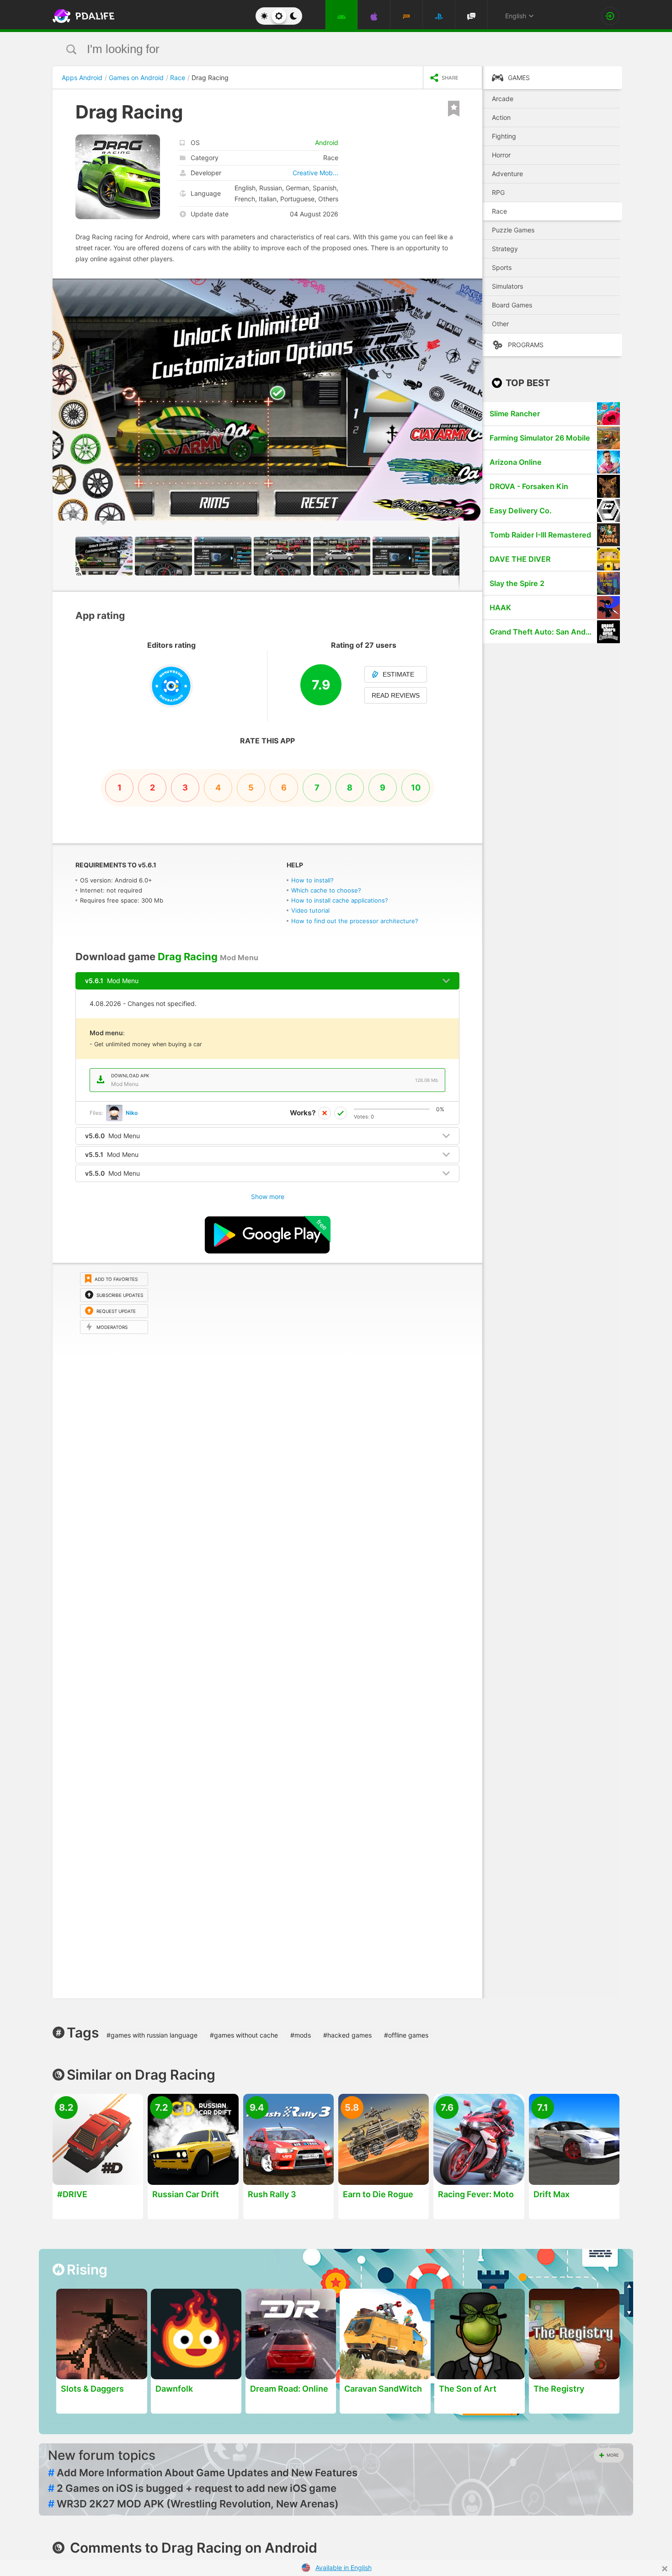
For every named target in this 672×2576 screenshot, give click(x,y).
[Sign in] (610, 16)
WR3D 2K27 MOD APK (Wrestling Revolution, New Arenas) (193, 2504)
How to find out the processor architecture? (355, 921)
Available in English (344, 2568)
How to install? (312, 880)
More (613, 2455)
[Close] (665, 2569)
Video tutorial (310, 910)
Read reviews (396, 695)
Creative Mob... (315, 173)
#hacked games (347, 2035)
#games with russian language (152, 2035)
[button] (474, 287)
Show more (268, 1197)
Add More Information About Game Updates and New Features (203, 2473)
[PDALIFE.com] (81, 16)
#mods (301, 2035)
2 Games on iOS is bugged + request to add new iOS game (192, 2488)
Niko (132, 1113)
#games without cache (244, 2035)
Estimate (398, 674)
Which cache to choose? (326, 890)
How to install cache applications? (340, 900)
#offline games (406, 2035)
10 (416, 788)
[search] (319, 49)
